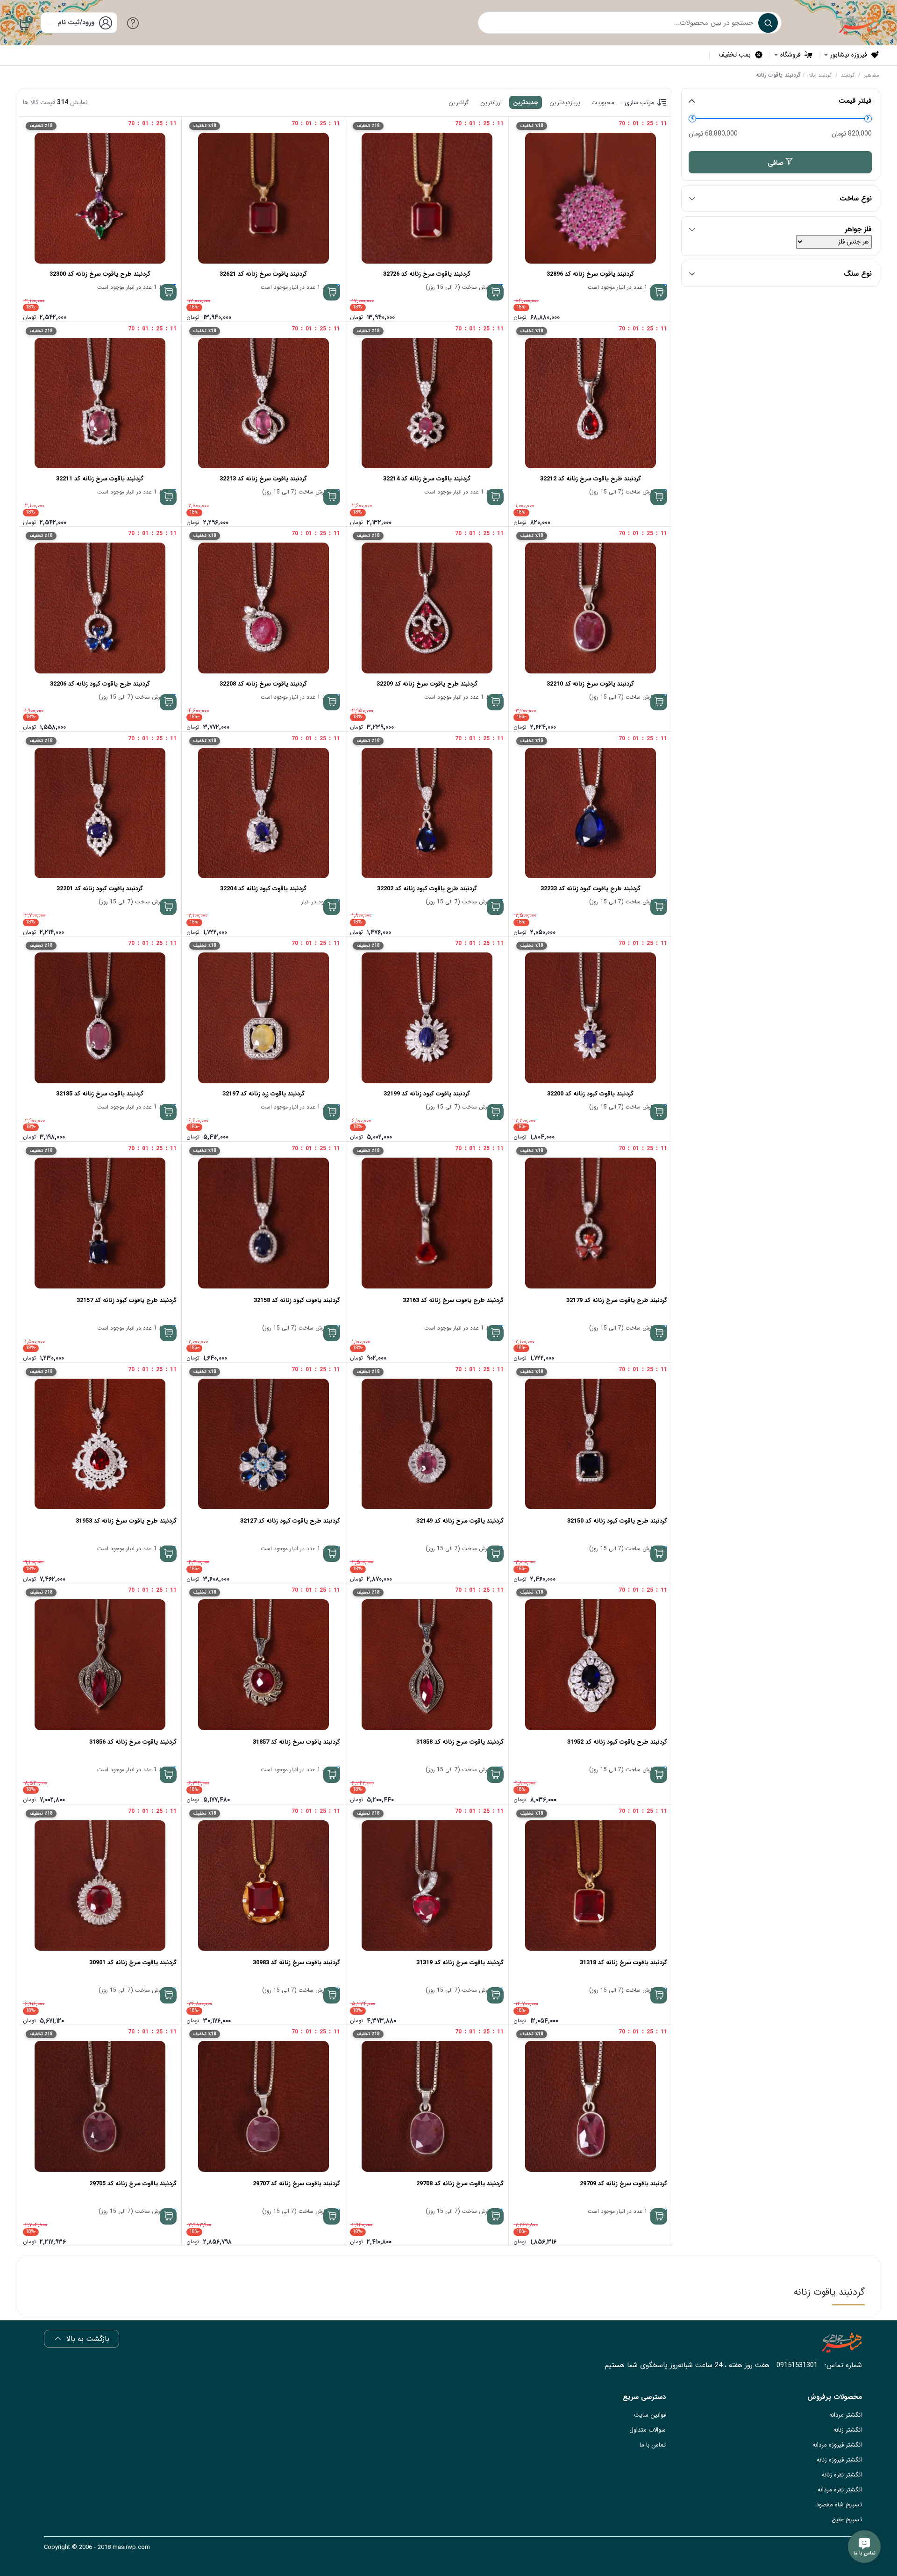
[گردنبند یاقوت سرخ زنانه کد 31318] (590, 1886)
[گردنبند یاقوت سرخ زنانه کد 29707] (263, 2106)
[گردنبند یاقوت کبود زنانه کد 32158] (263, 1223)
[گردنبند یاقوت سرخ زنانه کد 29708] (427, 2106)
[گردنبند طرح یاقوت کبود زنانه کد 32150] (590, 1444)
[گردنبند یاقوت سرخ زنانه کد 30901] (100, 1886)
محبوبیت (603, 103)
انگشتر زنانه (848, 2430)
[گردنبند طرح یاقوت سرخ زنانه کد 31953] (100, 1444)
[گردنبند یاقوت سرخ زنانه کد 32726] (427, 198)
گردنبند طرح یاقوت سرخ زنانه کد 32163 (453, 1300)
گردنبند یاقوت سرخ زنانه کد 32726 (427, 274)
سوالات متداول (648, 2430)
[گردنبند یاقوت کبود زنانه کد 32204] (263, 813)
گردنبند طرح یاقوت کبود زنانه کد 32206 (100, 684)
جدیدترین (526, 103)
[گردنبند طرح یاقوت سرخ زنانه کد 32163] (427, 1223)
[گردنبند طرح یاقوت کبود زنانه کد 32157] (100, 1223)
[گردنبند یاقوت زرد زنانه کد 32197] (263, 1018)
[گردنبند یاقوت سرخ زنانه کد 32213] (263, 403)
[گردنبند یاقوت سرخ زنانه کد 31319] (427, 1886)
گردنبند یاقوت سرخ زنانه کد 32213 (263, 479)
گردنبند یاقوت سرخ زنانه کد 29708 (460, 2184)
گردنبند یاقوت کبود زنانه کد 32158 (297, 1300)
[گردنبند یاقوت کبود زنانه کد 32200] (590, 1018)
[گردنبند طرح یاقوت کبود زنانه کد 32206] (100, 608)
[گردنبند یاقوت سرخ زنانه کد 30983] (263, 1886)
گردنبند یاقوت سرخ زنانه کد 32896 (590, 274)
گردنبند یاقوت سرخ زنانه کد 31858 (460, 1742)
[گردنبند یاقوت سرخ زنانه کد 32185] (100, 1018)
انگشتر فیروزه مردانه (837, 2445)
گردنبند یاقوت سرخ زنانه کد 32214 (427, 479)
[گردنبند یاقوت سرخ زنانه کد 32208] (263, 608)
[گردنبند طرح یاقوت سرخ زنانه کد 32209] (427, 608)
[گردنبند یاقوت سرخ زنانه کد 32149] (427, 1444)
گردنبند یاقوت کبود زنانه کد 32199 (427, 1094)
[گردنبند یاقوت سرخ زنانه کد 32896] (590, 198)
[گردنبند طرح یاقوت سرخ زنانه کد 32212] (590, 403)
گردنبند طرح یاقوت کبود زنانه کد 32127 (290, 1521)
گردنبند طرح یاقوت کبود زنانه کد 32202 (427, 889)
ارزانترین (491, 103)
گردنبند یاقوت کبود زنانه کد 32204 (263, 889)
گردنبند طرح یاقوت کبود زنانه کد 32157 (127, 1300)
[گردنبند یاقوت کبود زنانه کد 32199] (427, 1018)
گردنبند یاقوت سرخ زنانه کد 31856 (133, 1742)
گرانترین (459, 103)
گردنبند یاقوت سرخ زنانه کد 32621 (263, 274)
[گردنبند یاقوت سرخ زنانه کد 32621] (263, 198)
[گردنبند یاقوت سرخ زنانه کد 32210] (590, 608)
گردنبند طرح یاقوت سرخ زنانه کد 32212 (591, 479)
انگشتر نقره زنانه (842, 2475)
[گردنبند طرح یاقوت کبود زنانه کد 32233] (590, 813)
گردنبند (848, 75)
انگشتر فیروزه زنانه (839, 2460)
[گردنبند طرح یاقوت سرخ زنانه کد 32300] (100, 198)
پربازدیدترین (565, 103)
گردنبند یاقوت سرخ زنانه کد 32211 (100, 479)
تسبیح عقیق (847, 2520)
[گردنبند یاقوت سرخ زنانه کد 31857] (263, 1665)
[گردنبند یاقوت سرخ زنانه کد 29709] (590, 2106)
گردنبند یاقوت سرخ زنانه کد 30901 (133, 1963)
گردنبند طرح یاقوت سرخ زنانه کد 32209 (427, 684)
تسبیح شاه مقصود (839, 2505)
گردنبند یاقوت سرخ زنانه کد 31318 (623, 1963)
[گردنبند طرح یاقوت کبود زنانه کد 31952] (590, 1665)
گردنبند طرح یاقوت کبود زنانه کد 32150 (617, 1521)
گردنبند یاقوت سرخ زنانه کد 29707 (296, 2184)
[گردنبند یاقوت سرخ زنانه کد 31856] (100, 1665)
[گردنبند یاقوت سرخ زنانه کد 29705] (100, 2106)
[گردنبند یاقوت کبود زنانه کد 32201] (100, 813)
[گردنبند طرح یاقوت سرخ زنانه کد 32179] (590, 1223)
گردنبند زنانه (820, 75)
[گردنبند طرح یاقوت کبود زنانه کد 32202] (427, 813)
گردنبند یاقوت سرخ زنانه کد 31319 (460, 1963)
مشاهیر (872, 75)
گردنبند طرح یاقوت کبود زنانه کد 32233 (591, 889)
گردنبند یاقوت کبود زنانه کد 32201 (100, 889)
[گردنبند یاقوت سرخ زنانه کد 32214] (427, 403)
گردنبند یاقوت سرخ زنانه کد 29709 (623, 2184)
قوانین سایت (650, 2415)
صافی (776, 163)
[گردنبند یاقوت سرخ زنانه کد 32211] (100, 403)
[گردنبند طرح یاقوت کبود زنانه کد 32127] (263, 1444)
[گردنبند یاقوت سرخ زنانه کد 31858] (427, 1665)
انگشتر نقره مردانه (840, 2490)
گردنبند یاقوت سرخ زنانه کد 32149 (460, 1521)
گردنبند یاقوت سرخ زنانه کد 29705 (133, 2184)
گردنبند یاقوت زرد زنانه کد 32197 (263, 1094)
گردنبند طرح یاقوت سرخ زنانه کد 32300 (100, 274)
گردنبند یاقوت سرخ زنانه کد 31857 (296, 1742)
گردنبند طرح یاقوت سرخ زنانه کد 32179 (617, 1300)
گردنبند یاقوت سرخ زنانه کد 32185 (100, 1094)
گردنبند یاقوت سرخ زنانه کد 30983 (296, 1963)
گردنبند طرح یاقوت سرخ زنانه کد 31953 (126, 1521)
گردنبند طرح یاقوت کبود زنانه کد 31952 (617, 1742)
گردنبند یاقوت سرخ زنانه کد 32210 (590, 684)
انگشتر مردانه (846, 2415)
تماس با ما (653, 2445)
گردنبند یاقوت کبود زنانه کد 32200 (590, 1094)
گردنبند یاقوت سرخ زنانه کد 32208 (263, 684)
